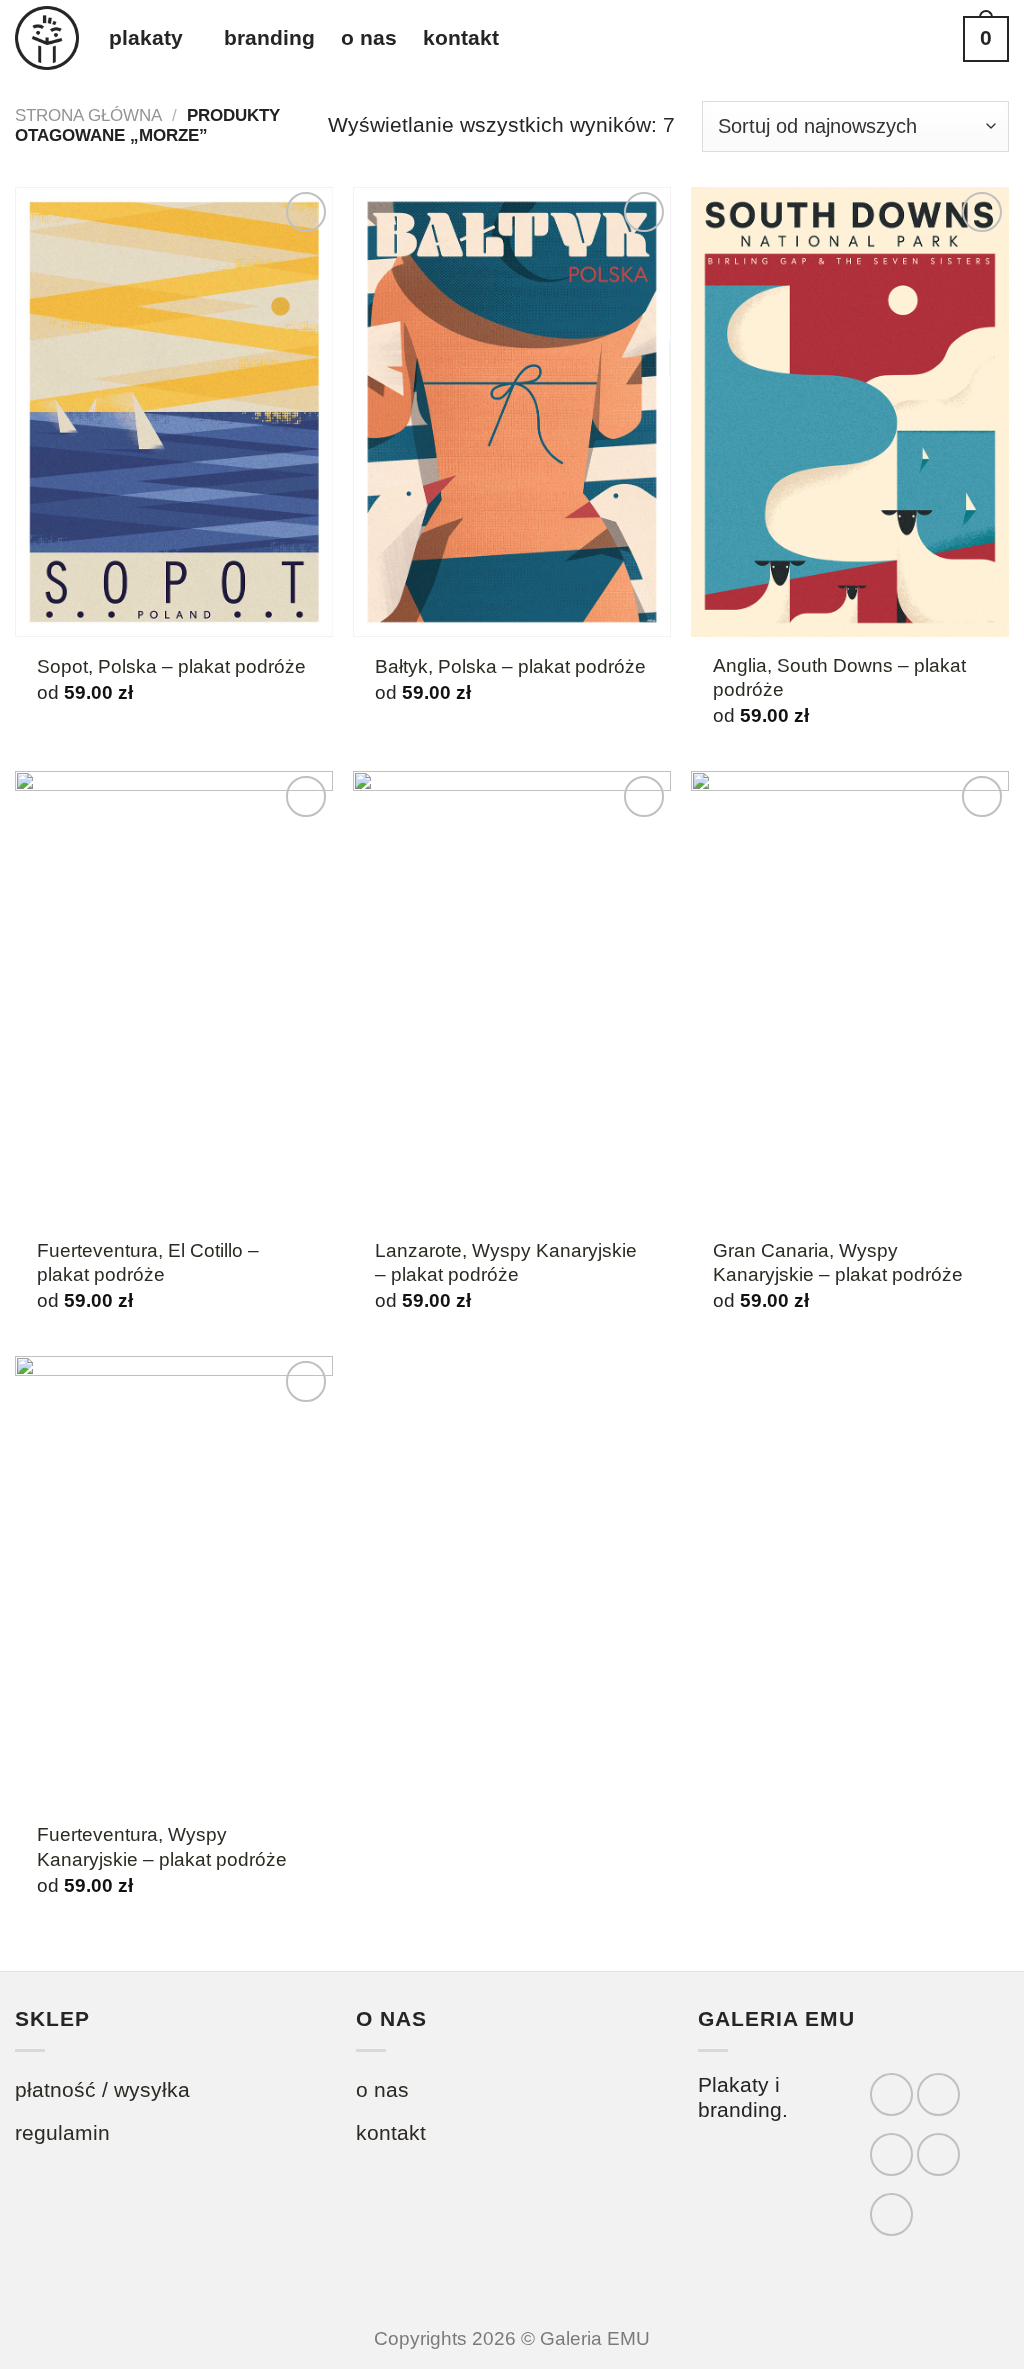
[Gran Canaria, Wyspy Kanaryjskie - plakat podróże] (850, 996)
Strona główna (88, 115)
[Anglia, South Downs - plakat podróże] (850, 412)
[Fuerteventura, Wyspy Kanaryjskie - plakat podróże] (174, 1581)
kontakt (461, 37)
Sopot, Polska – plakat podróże (171, 666)
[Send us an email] (938, 2154)
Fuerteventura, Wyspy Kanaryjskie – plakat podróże (162, 1846)
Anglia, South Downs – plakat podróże (839, 677)
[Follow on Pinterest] (891, 2214)
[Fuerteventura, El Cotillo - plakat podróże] (174, 996)
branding (269, 37)
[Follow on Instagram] (938, 2094)
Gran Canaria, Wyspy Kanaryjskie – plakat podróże (838, 1262)
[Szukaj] (929, 39)
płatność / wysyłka (102, 2089)
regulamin (62, 2132)
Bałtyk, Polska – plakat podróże (510, 666)
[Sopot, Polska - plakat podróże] (174, 412)
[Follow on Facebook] (891, 2094)
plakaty (146, 37)
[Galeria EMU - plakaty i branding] (47, 38)
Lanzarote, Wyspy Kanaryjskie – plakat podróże (506, 1262)
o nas (369, 37)
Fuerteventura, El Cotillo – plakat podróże (148, 1262)
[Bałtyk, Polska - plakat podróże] (512, 412)
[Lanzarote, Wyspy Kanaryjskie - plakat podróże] (512, 996)
